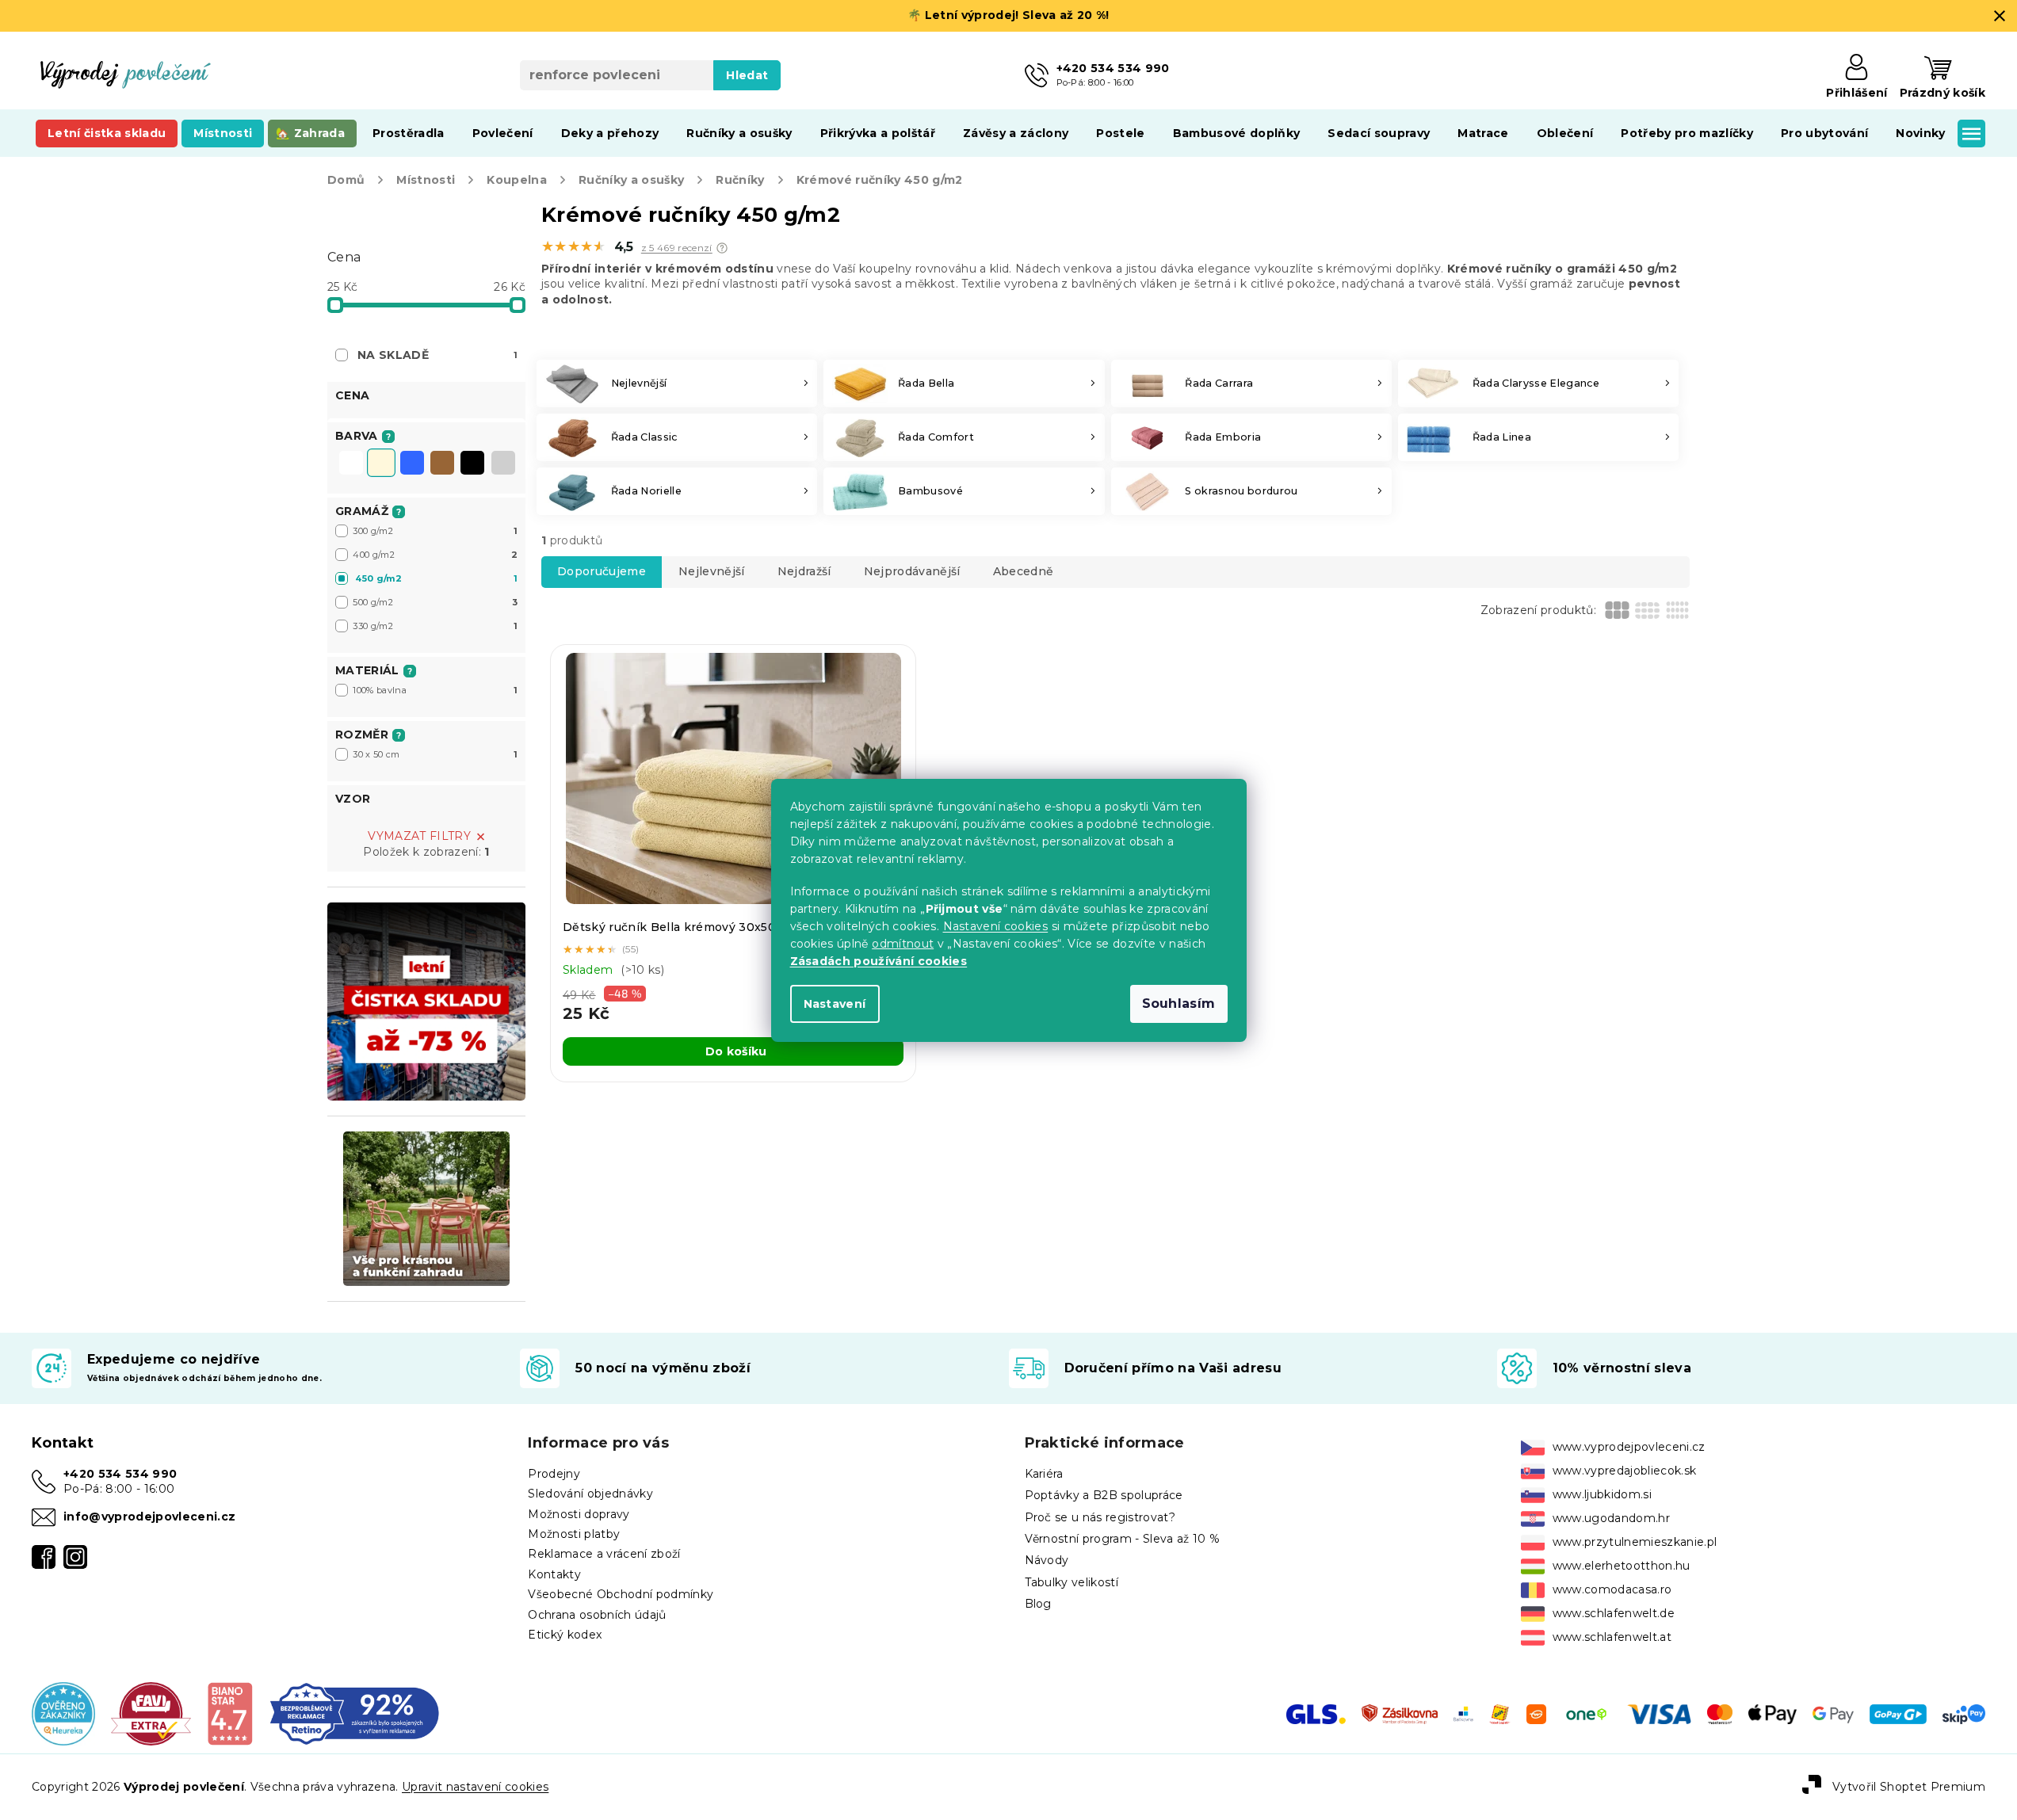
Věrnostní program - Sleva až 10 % (1123, 1539)
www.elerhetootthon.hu (1622, 1566)
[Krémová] (381, 464)
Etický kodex (565, 1635)
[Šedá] (503, 464)
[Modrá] (412, 464)
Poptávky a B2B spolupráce (1104, 1495)
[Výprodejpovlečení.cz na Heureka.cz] (63, 1713)
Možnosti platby (574, 1534)
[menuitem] (107, 133)
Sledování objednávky (590, 1494)
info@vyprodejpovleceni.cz (149, 1517)
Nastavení (835, 1004)
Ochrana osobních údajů (597, 1615)
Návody (1047, 1560)
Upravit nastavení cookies (475, 1787)
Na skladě (437, 355)
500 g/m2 (435, 602)
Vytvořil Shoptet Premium (1909, 1787)
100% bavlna (435, 690)
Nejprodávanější (912, 571)
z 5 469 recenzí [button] (677, 248)
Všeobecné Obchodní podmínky (621, 1594)
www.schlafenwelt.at (1612, 1637)
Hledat (747, 75)
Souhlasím (1179, 1003)
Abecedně (1024, 571)
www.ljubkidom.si (1602, 1494)
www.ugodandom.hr (1611, 1518)
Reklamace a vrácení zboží (604, 1554)
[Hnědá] (442, 464)
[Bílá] (351, 464)
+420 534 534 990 (120, 1474)
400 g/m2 (435, 555)
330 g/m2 (435, 626)
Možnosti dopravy (579, 1514)
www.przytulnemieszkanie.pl (1635, 1542)
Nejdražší (804, 571)
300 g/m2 (435, 531)
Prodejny (554, 1474)
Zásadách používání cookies (879, 961)
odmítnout (903, 944)
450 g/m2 (436, 578)
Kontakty (554, 1574)
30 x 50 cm (435, 754)
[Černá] (472, 464)
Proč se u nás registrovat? (1100, 1517)
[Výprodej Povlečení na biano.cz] (229, 1713)
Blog (1038, 1604)
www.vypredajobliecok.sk (1625, 1471)
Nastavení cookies (996, 926)
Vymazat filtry (419, 836)
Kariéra (1044, 1474)
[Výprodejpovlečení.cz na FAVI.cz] (151, 1713)
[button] (722, 248)
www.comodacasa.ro (1612, 1589)
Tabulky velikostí (1072, 1582)
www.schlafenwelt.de (1614, 1613)
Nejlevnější (712, 571)
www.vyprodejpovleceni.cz (1629, 1447)
